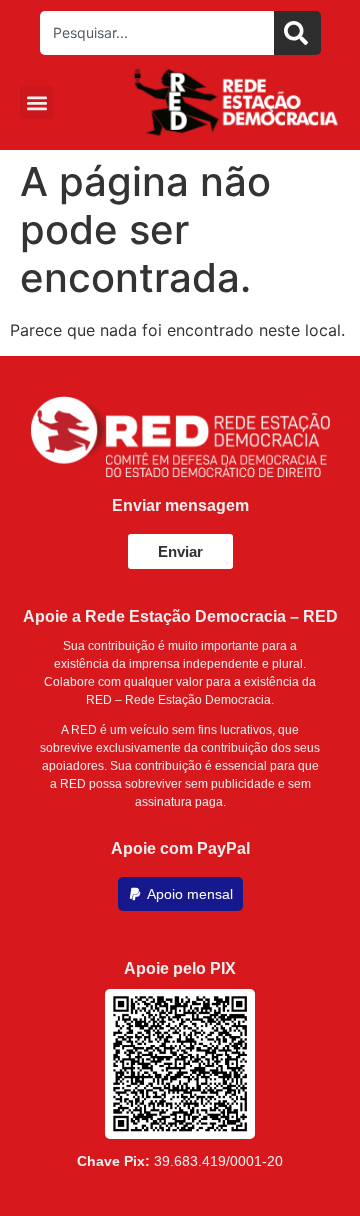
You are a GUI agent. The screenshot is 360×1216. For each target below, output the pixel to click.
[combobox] (157, 33)
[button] (36, 102)
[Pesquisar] (297, 33)
